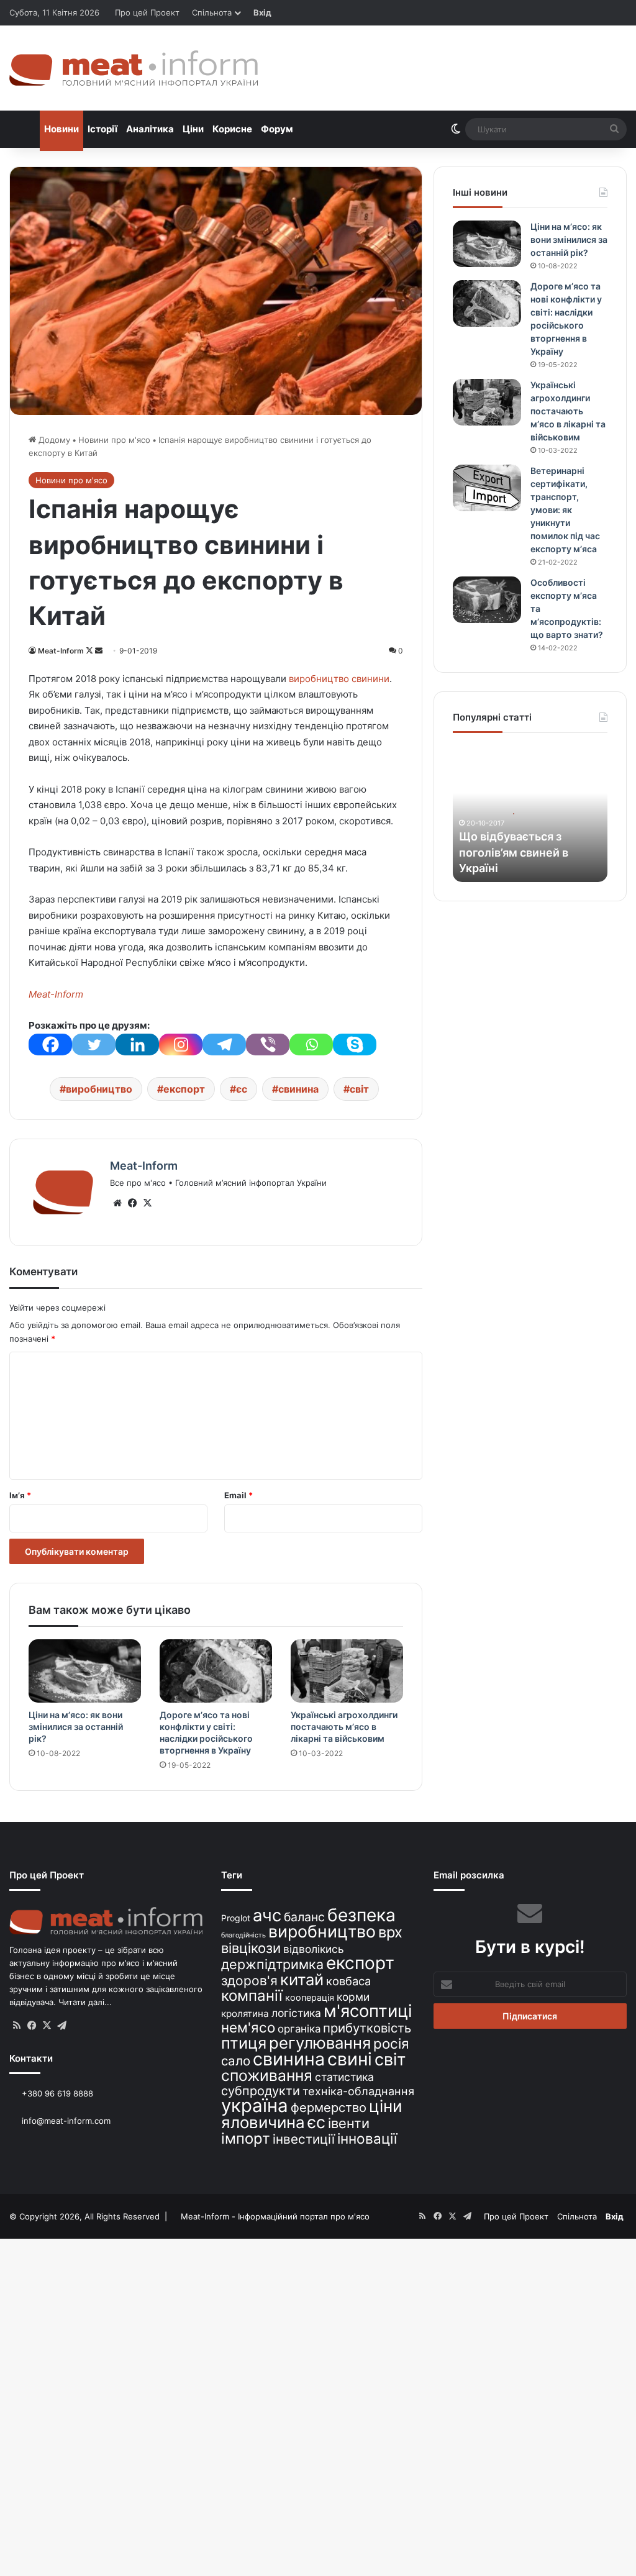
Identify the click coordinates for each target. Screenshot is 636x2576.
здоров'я (249, 1981)
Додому (53, 440)
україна (255, 2105)
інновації (367, 2138)
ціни (386, 2106)
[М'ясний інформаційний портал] (134, 68)
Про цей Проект (147, 12)
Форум (277, 129)
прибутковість (367, 2028)
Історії (102, 129)
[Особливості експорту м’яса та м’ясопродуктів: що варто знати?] (487, 600)
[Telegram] (224, 1045)
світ (359, 1089)
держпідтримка (272, 1964)
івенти (349, 2123)
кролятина (245, 2014)
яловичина (263, 2122)
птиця (244, 2043)
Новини (61, 129)
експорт (184, 1089)
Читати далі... (85, 2002)
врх (390, 1932)
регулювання (320, 2043)
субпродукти (261, 2091)
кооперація (310, 1997)
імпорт (246, 2138)
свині (350, 2059)
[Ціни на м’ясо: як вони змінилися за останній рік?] (85, 1671)
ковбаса (348, 1981)
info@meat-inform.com (65, 2121)
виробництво (99, 1089)
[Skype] (355, 1045)
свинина (298, 1089)
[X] (147, 1203)
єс (242, 1089)
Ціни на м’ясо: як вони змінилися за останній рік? (76, 1727)
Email (238, 1495)
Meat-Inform (61, 651)
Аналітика (150, 129)
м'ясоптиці (368, 2011)
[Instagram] (181, 1045)
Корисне (232, 129)
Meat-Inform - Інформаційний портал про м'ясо (275, 2216)
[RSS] (17, 2026)
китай (302, 1979)
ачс (267, 1915)
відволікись (314, 1949)
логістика (296, 2013)
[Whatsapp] (311, 1045)
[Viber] (268, 1045)
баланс (304, 1917)
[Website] (117, 1203)
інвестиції (304, 2139)
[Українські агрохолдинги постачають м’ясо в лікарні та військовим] (347, 1671)
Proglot (236, 1918)
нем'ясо (248, 2027)
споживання (267, 2075)
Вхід (262, 12)
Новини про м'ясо (114, 440)
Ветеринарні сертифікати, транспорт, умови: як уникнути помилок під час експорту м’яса (565, 510)
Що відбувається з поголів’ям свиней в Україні (514, 852)
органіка (299, 2029)
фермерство (329, 2107)
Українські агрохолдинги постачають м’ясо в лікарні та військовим (344, 1727)
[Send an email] (99, 651)
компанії (252, 1996)
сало (236, 2061)
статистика (344, 2077)
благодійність (243, 1935)
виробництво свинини (339, 679)
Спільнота (212, 12)
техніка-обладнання (358, 2091)
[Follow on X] (90, 651)
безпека (361, 1915)
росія (391, 2043)
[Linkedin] (137, 1045)
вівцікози (251, 1948)
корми (353, 1997)
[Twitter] (94, 1045)
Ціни (193, 129)
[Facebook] (50, 1045)
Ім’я (20, 1495)
